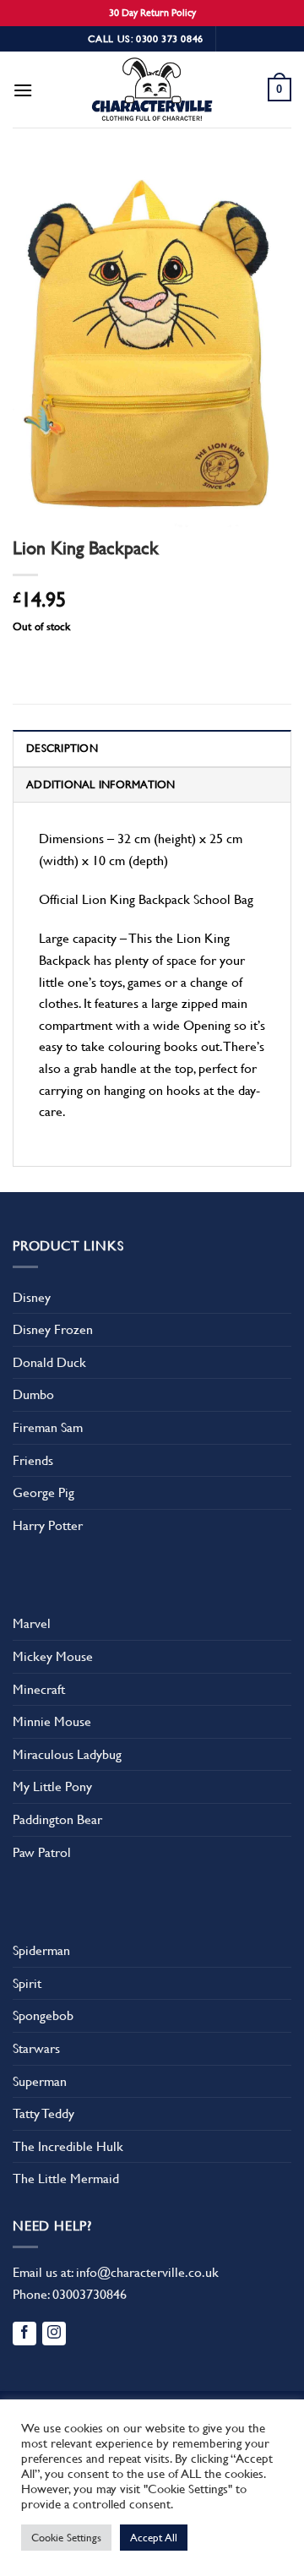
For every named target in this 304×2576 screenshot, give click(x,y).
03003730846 (90, 2294)
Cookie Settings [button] (66, 2538)
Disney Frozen (53, 1329)
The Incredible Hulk (68, 2146)
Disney (32, 1297)
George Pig (43, 1492)
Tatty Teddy (43, 2113)
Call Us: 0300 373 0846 (146, 39)
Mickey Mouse (53, 1656)
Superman (40, 2081)
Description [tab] (62, 748)
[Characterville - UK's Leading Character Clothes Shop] (152, 92)
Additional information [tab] (101, 784)
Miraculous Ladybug (67, 1754)
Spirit (27, 1983)
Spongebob (43, 2015)
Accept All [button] (154, 2538)
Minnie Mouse (52, 1721)
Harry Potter (48, 1525)
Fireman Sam (48, 1427)
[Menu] (23, 90)
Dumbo (33, 1394)
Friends (33, 1460)
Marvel (32, 1623)
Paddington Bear (57, 1819)
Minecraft (39, 1689)
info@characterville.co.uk (147, 2272)
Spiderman (41, 1950)
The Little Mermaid (66, 2178)
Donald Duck (49, 1362)
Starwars (36, 2048)
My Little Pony (52, 1786)
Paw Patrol (42, 1852)
